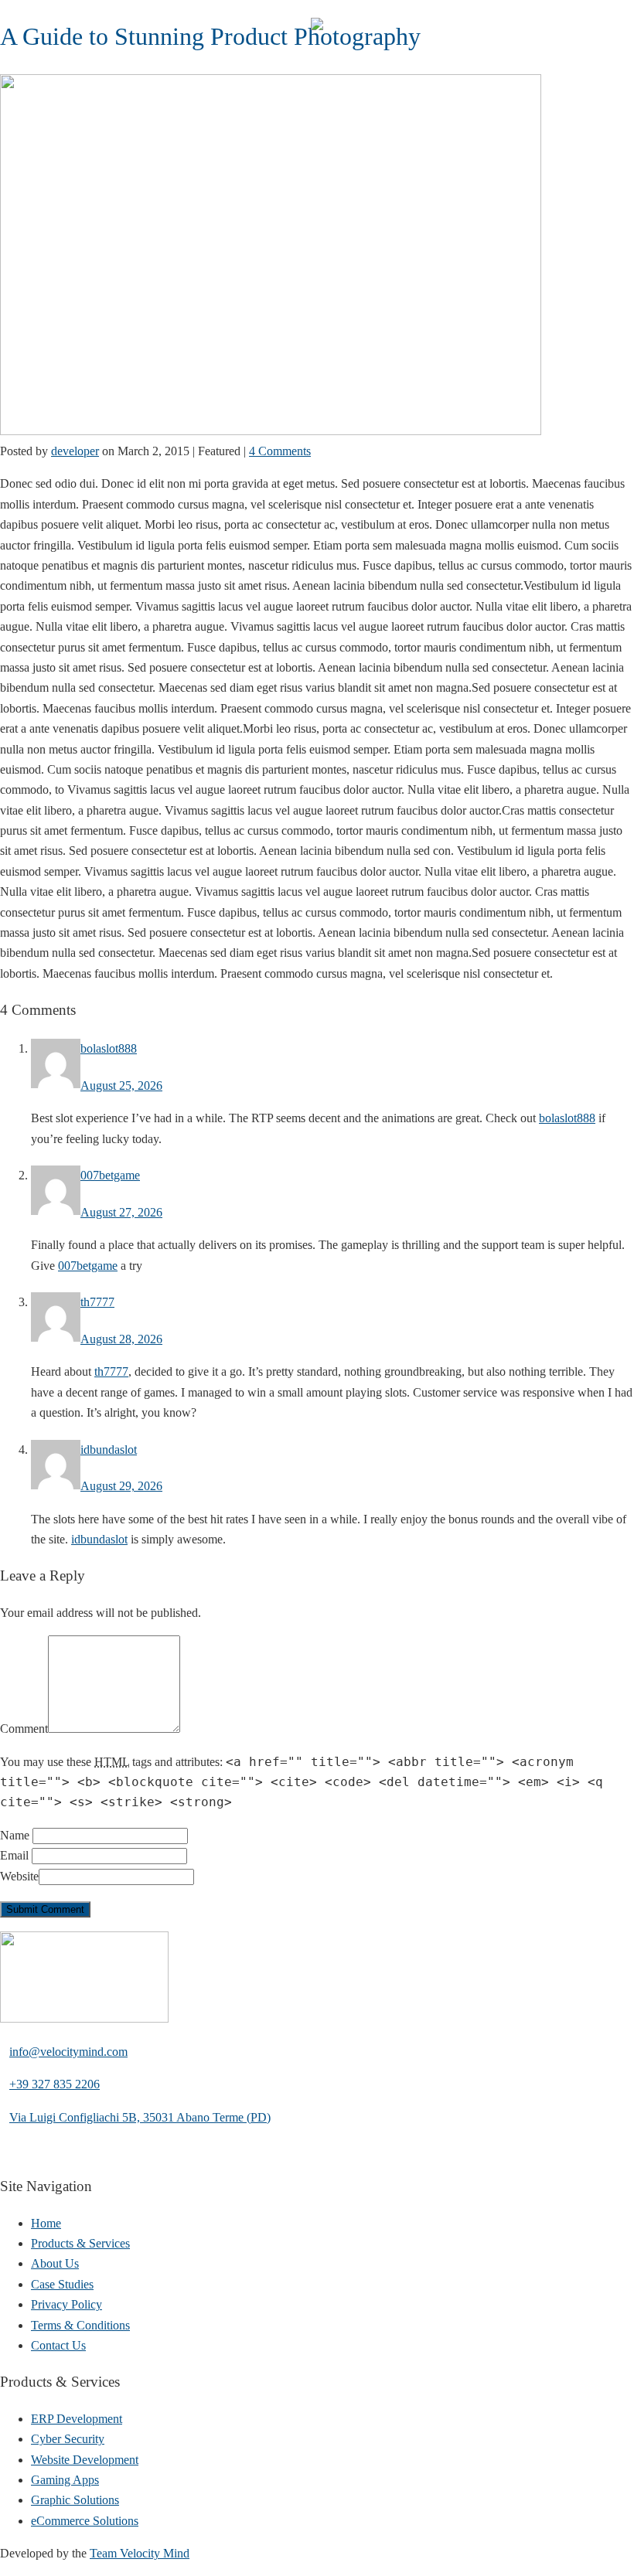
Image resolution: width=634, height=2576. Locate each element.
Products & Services (80, 2243)
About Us (55, 2263)
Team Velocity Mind (140, 2553)
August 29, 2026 (121, 1486)
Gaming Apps (65, 2480)
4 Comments (280, 451)
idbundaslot (109, 1450)
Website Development (85, 2460)
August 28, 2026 (121, 1339)
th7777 (97, 1302)
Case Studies (62, 2284)
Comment (24, 1729)
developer (75, 451)
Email (14, 1855)
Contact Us (58, 2345)
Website (19, 1876)
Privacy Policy (66, 2304)
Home (46, 2223)
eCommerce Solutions (85, 2521)
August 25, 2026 (121, 1086)
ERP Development (77, 2419)
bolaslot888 (109, 1048)
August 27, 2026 (121, 1212)
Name (15, 1835)
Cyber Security (68, 2439)
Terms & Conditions (80, 2325)
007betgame (110, 1175)
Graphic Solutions (75, 2500)
